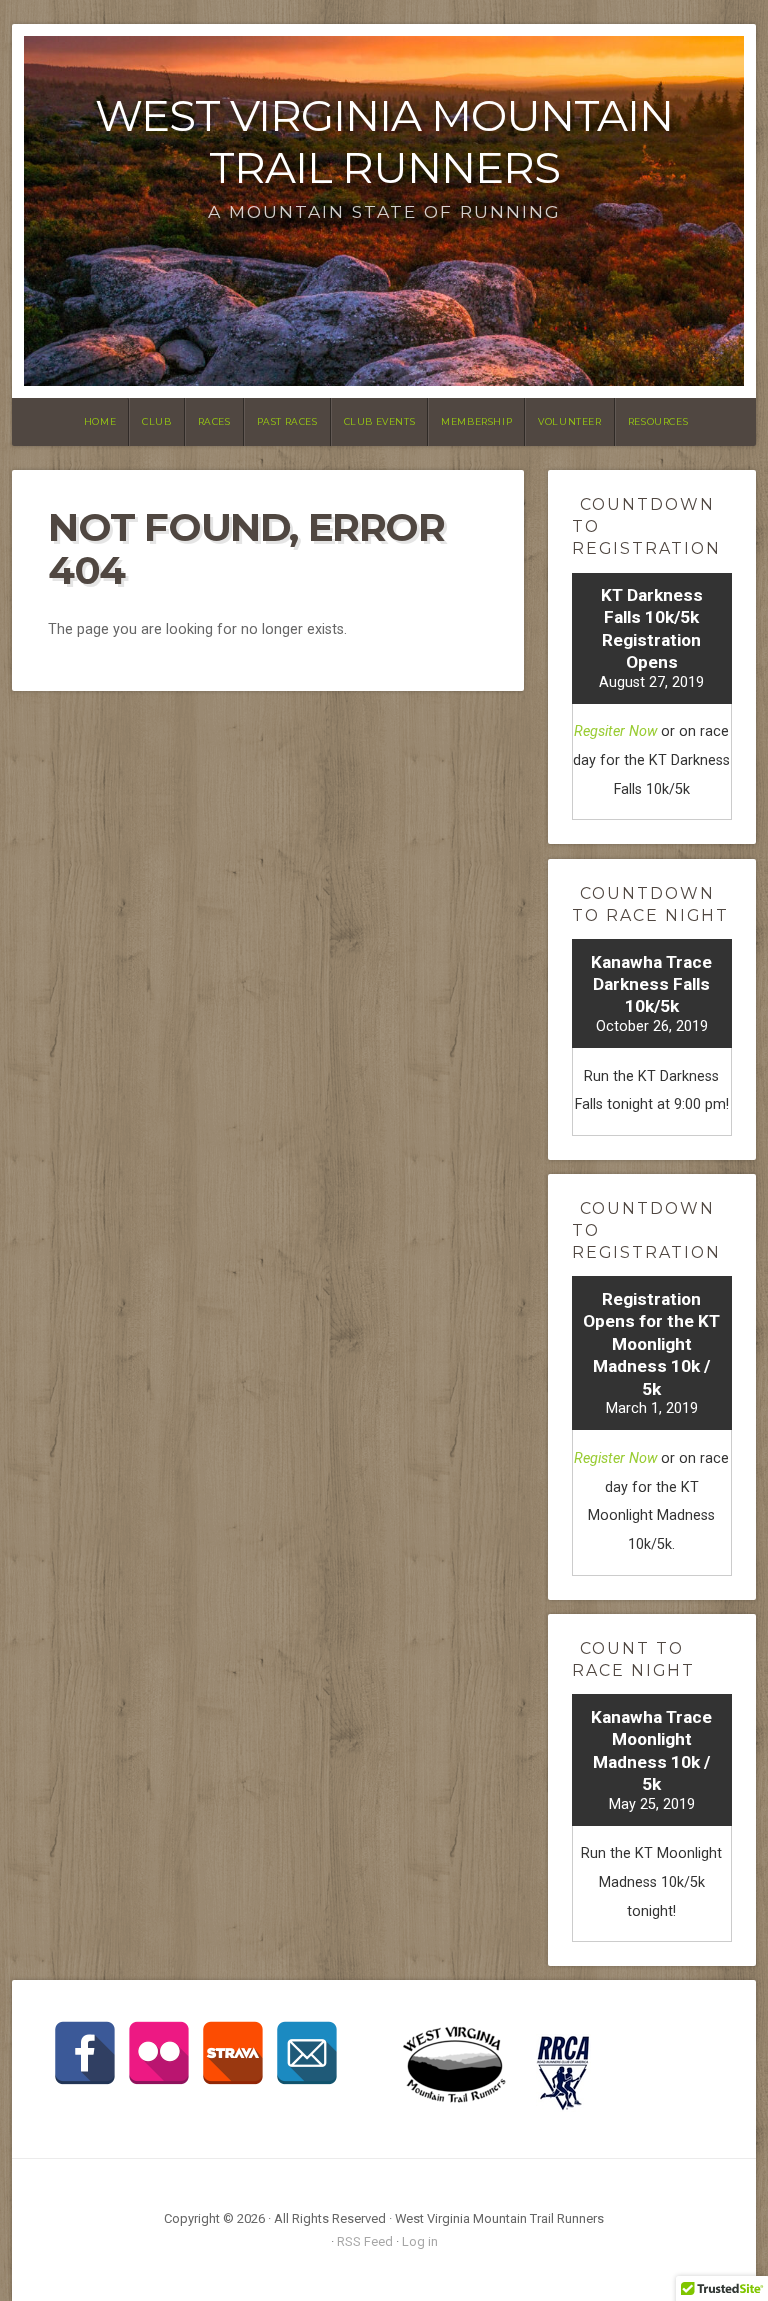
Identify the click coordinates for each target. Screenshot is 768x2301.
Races (214, 421)
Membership (476, 421)
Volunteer (569, 421)
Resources (658, 421)
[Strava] (233, 2053)
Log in (420, 2241)
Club (156, 421)
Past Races (287, 421)
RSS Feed (365, 2241)
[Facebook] (85, 2053)
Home (100, 421)
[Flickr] (159, 2053)
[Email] (307, 2053)
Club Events (380, 421)
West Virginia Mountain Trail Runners (384, 141)
